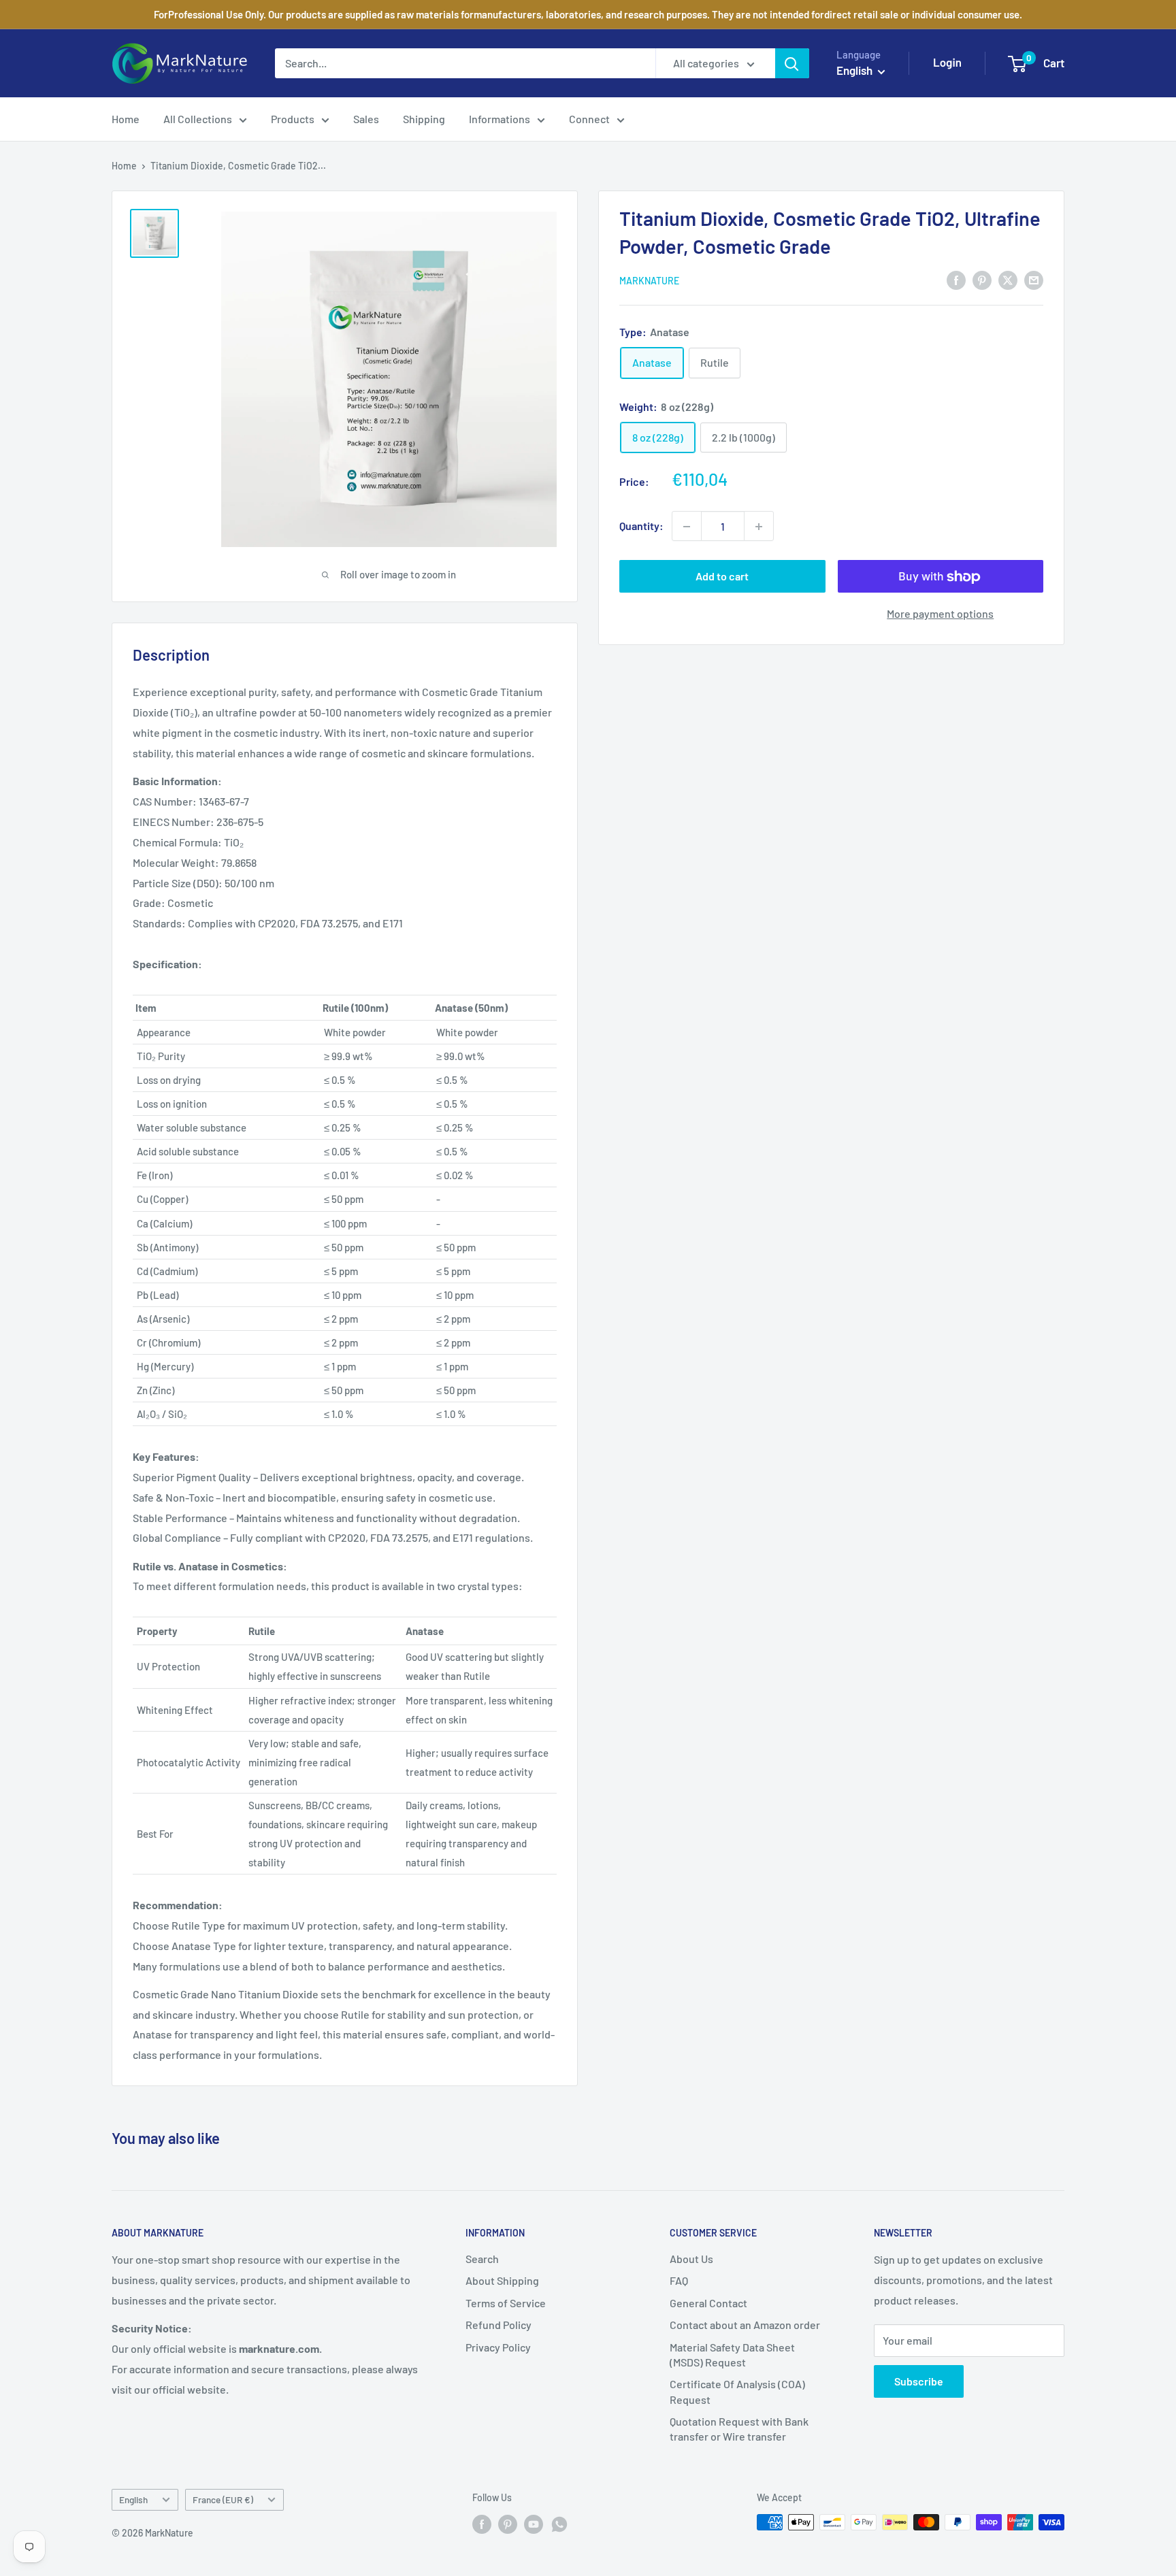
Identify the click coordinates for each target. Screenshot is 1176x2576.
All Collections (198, 119)
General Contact (708, 2303)
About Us (691, 2259)
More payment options (940, 614)
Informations (500, 119)
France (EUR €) (223, 2499)
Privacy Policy (498, 2347)
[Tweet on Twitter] (1008, 279)
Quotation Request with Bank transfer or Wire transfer (739, 2429)
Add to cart (722, 577)
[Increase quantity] (759, 527)
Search (482, 2259)
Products (293, 119)
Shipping (424, 119)
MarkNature (649, 281)
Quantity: (641, 526)
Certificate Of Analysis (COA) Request (737, 2391)
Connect (589, 119)
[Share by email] (1034, 279)
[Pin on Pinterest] (982, 279)
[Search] (792, 63)
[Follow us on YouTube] (534, 2524)
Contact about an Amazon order (745, 2325)
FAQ (679, 2280)
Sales (366, 119)
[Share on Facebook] (956, 279)
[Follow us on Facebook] (482, 2524)
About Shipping (502, 2280)
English (133, 2499)
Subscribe (919, 2381)
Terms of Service (506, 2303)
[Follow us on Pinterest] (508, 2524)
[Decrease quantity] (687, 527)
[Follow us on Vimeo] (559, 2524)
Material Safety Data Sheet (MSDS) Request (732, 2355)
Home (126, 119)
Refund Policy (499, 2325)
